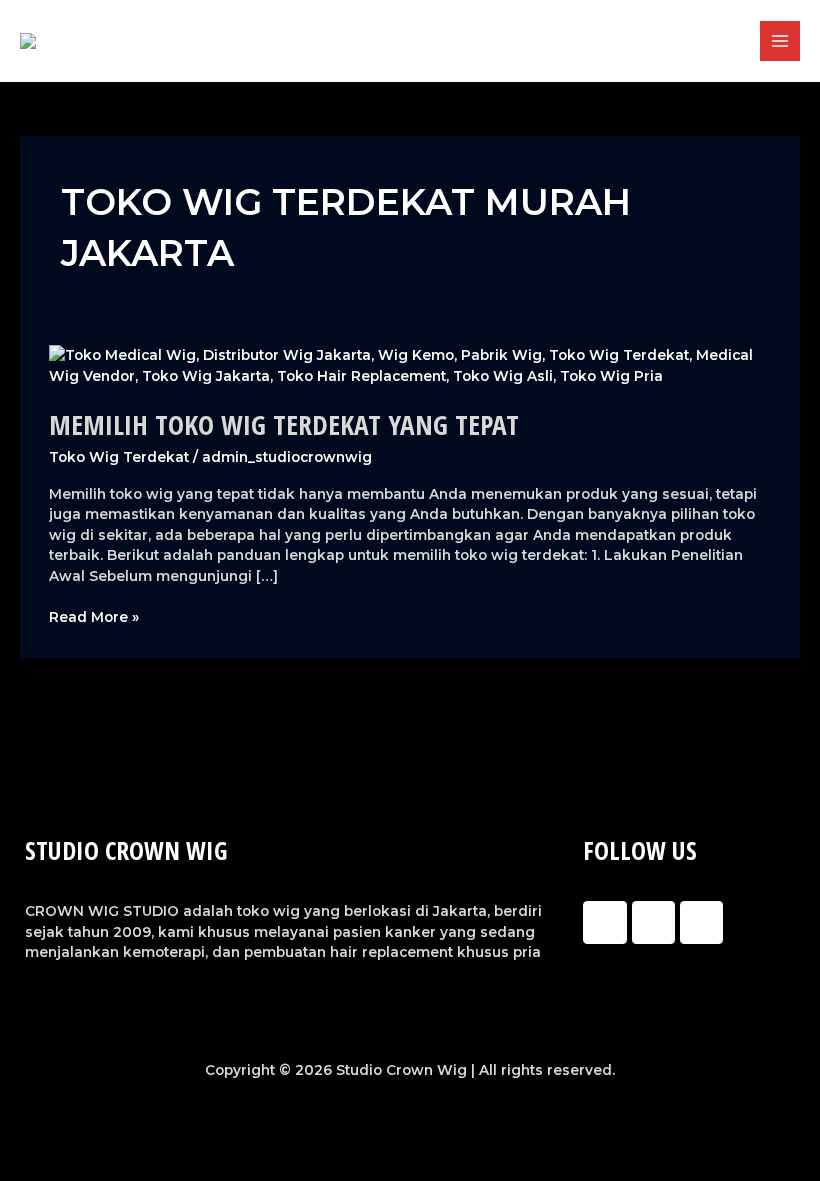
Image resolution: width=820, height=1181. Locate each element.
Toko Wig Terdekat (119, 457)
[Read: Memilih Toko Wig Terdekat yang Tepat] (409, 364)
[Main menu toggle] (780, 41)
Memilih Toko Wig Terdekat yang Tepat (284, 424)
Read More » (94, 616)
